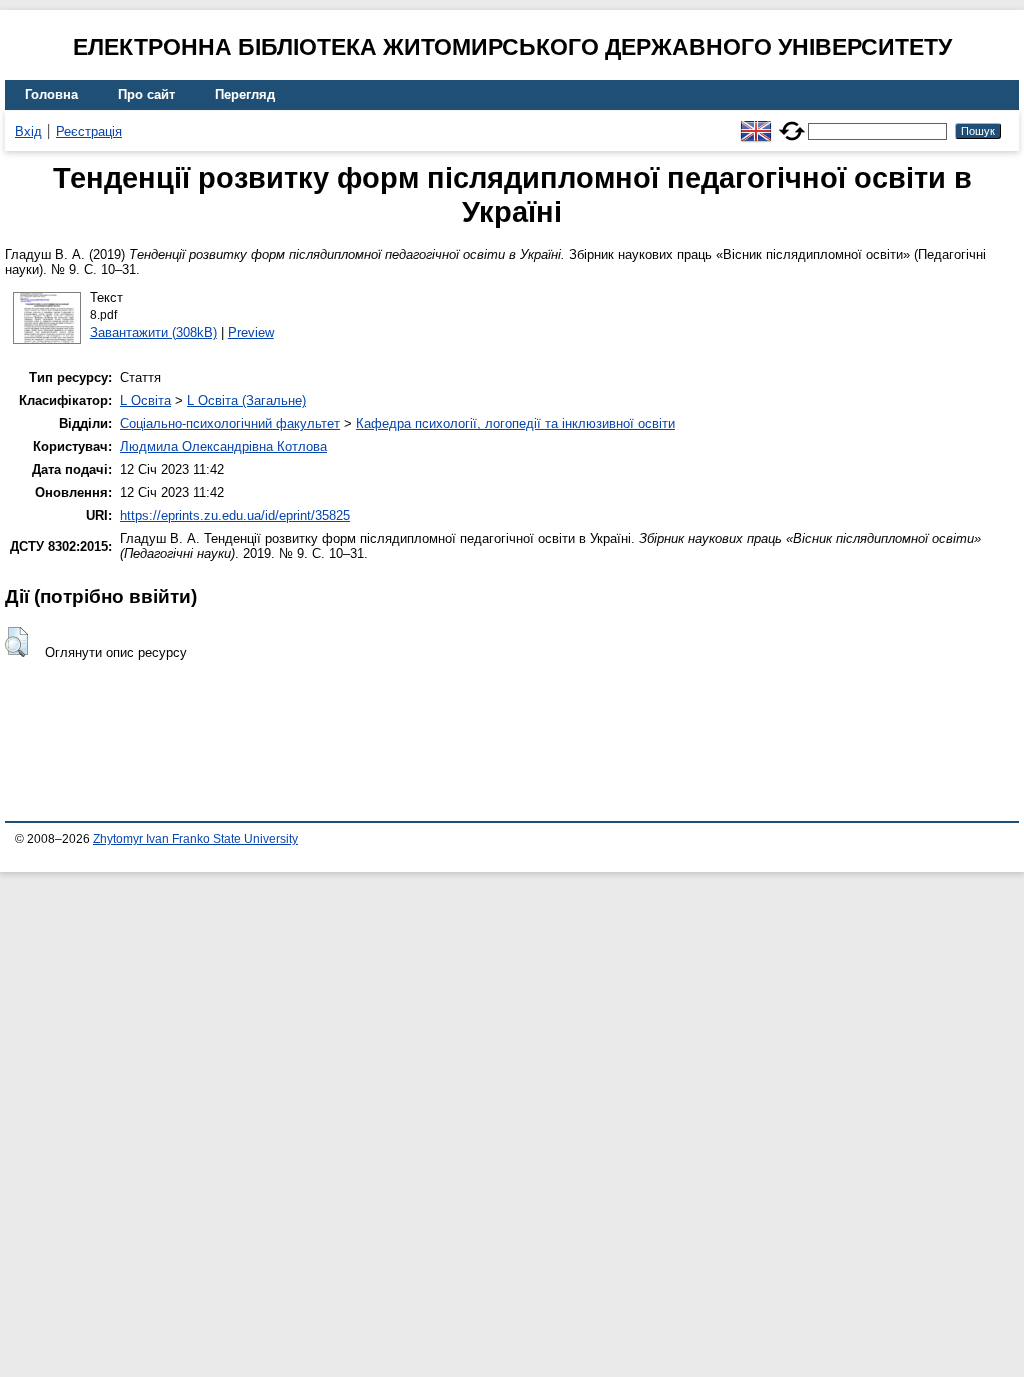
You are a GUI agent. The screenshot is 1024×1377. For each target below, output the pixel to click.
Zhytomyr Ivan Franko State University (195, 839)
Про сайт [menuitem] (146, 94)
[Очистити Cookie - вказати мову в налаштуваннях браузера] (792, 122)
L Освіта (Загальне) (246, 400)
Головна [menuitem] (51, 94)
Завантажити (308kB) (153, 332)
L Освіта (145, 400)
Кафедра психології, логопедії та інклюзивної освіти (515, 423)
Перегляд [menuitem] (245, 94)
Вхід (28, 131)
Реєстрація (89, 131)
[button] (16, 642)
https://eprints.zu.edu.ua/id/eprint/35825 (235, 515)
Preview (251, 332)
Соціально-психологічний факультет (230, 423)
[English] (756, 122)
